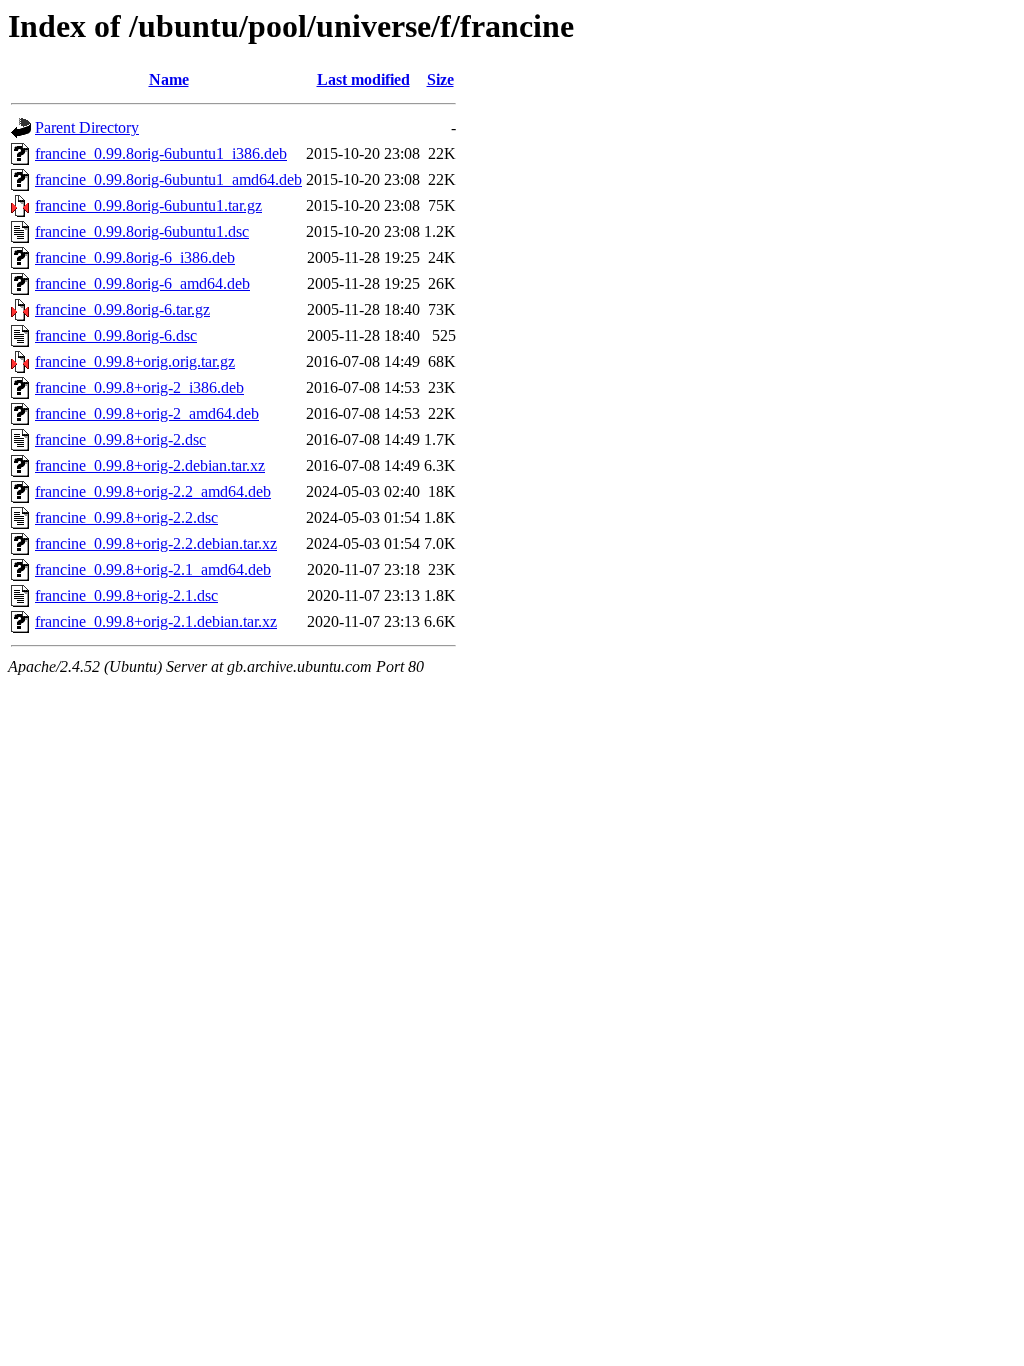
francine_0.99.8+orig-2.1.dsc (126, 595)
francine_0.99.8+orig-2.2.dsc (126, 517)
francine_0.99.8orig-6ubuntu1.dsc (142, 231)
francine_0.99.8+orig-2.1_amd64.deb (153, 569)
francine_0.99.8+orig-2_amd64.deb (147, 413)
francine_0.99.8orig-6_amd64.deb (142, 283)
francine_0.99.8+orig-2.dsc (120, 439)
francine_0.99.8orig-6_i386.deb (135, 257)
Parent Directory (87, 127)
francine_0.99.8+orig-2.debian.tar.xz (150, 465)
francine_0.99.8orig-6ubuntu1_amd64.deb (168, 179)
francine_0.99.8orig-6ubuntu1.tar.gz (148, 205)
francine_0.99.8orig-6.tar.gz (122, 309)
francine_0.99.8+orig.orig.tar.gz (135, 361)
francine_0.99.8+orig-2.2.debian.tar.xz (156, 543)
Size (440, 79)
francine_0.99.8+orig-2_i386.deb (139, 387)
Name (169, 79)
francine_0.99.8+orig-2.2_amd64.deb (153, 491)
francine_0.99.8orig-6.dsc (116, 335)
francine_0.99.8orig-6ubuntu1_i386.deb (161, 153)
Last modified (363, 79)
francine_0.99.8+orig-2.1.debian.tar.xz (156, 621)
